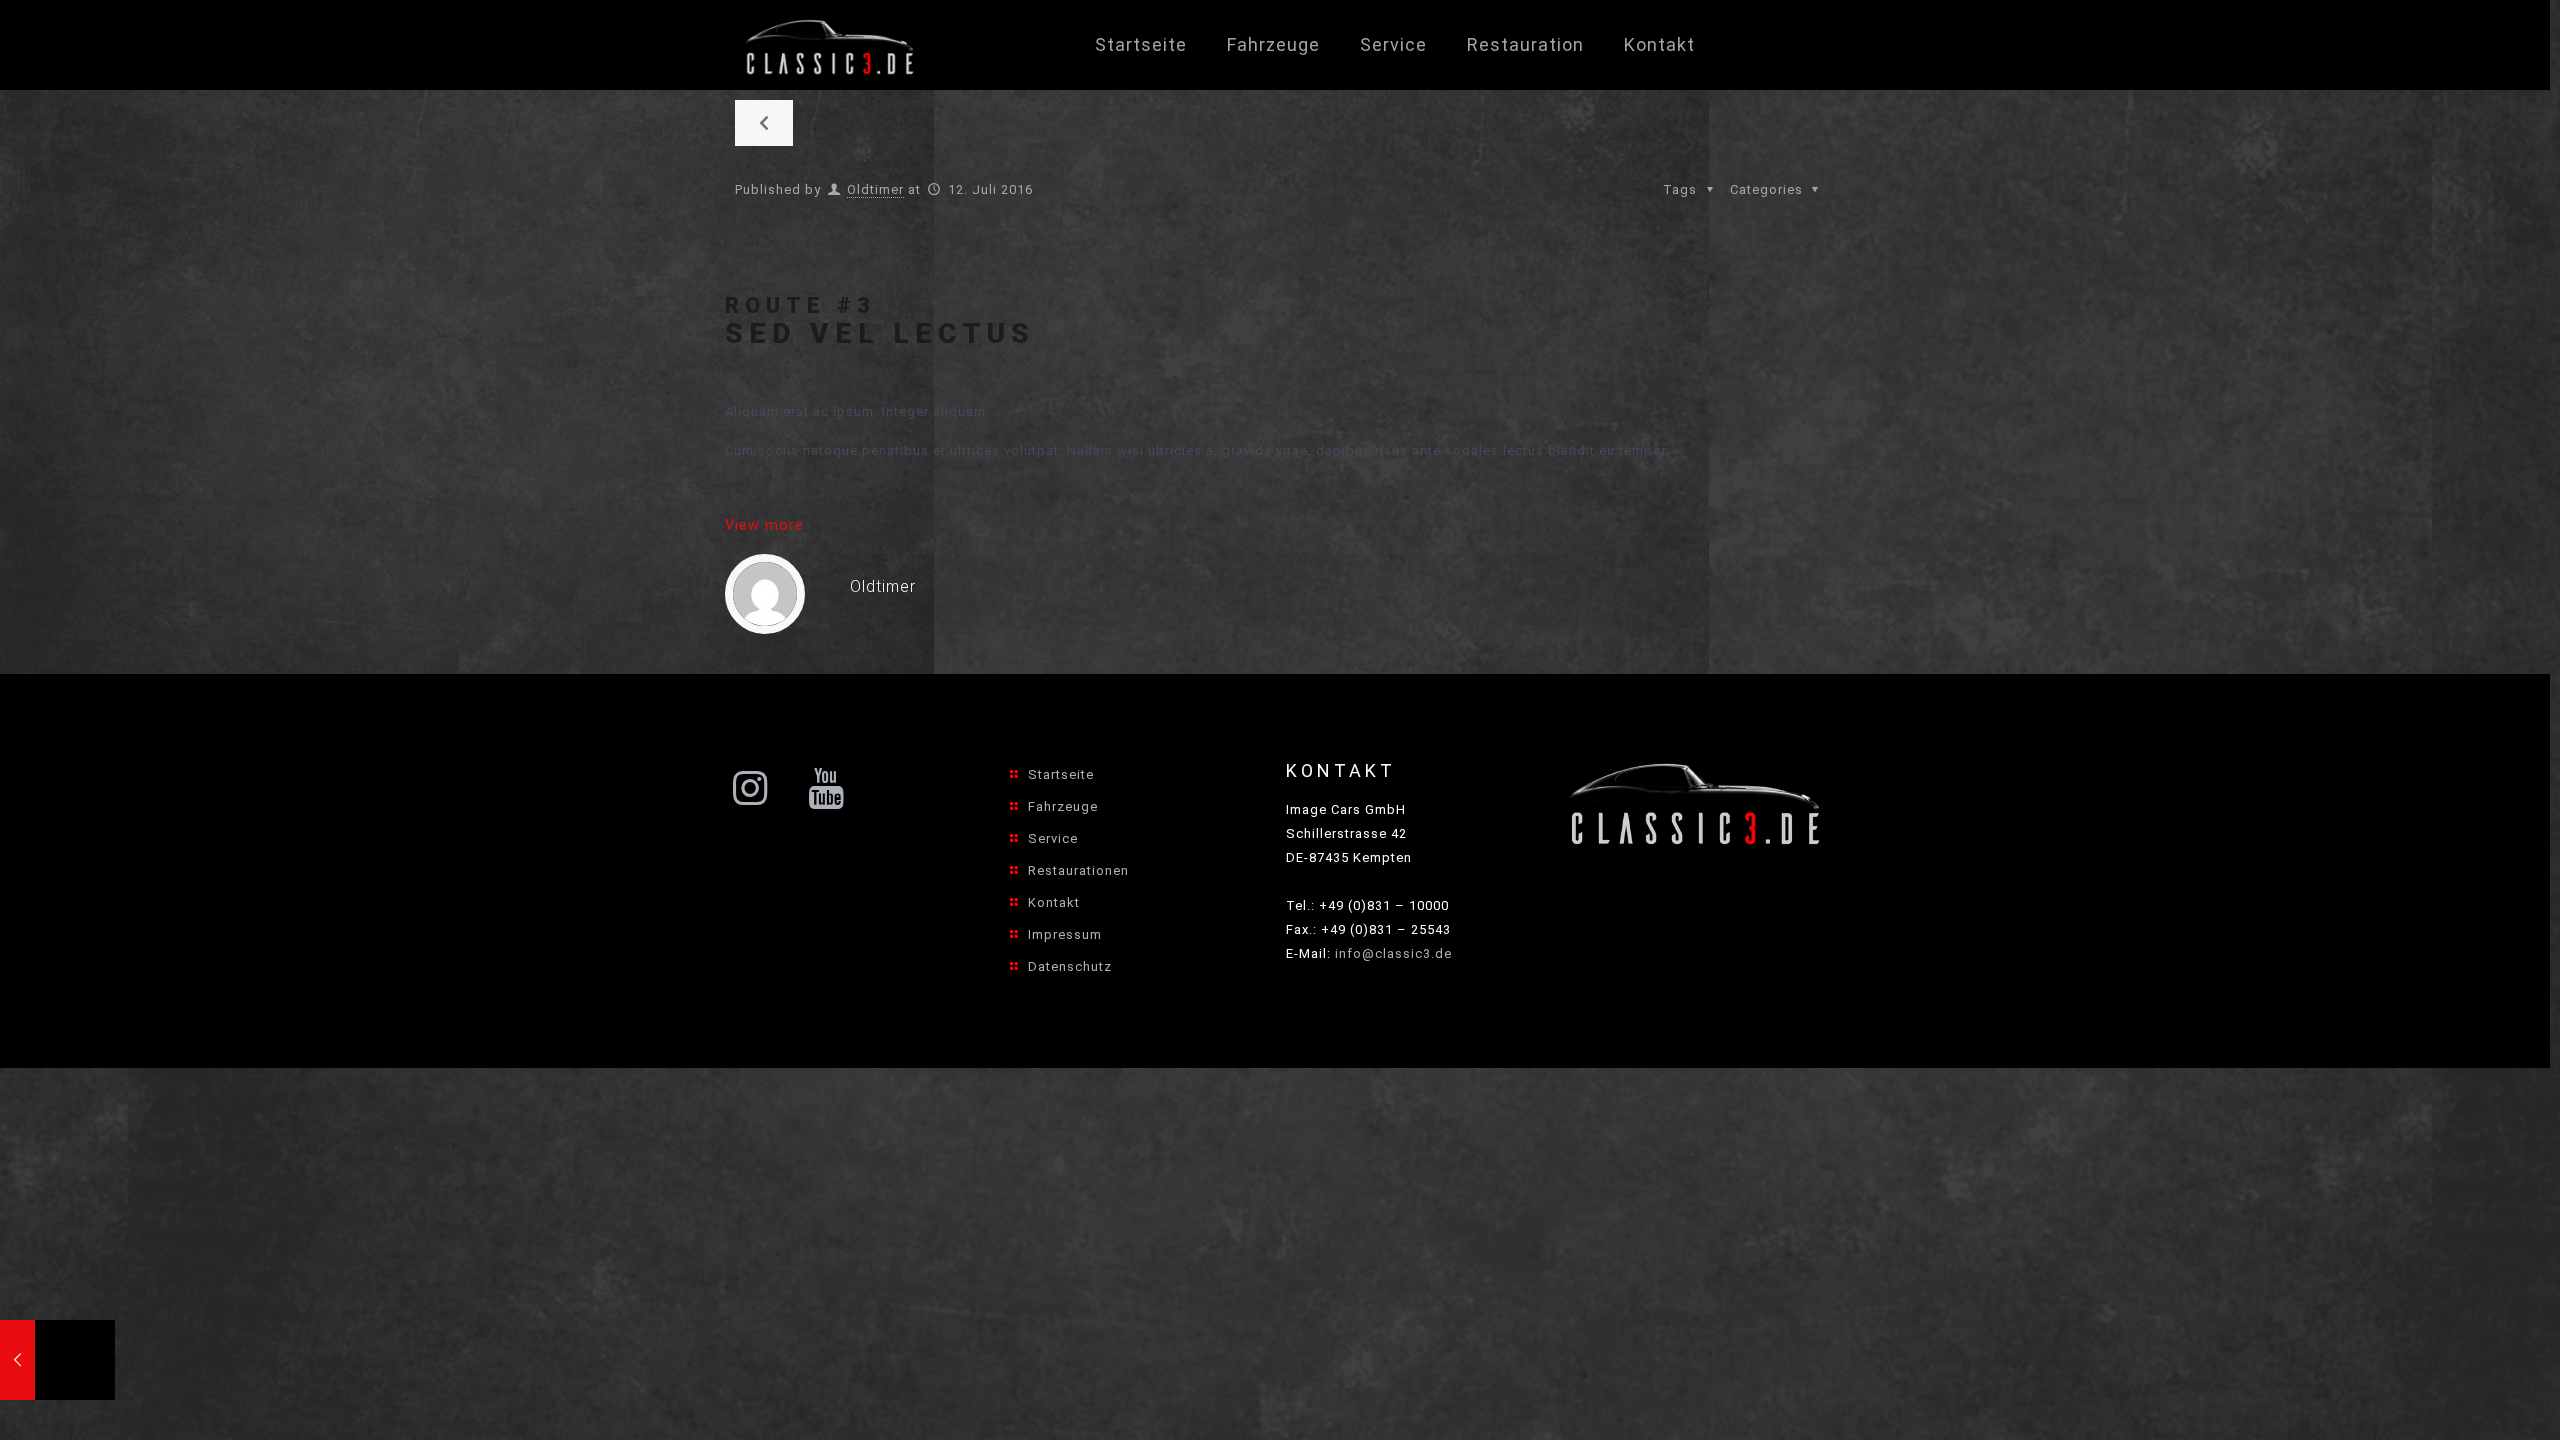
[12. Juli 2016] (57, 1360)
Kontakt (1054, 902)
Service (1053, 838)
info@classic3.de (1393, 953)
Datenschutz (1070, 966)
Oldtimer (875, 189)
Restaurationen (1078, 870)
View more (764, 525)
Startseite (1061, 774)
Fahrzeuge (1063, 806)
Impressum (1065, 934)
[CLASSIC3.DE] (830, 45)
